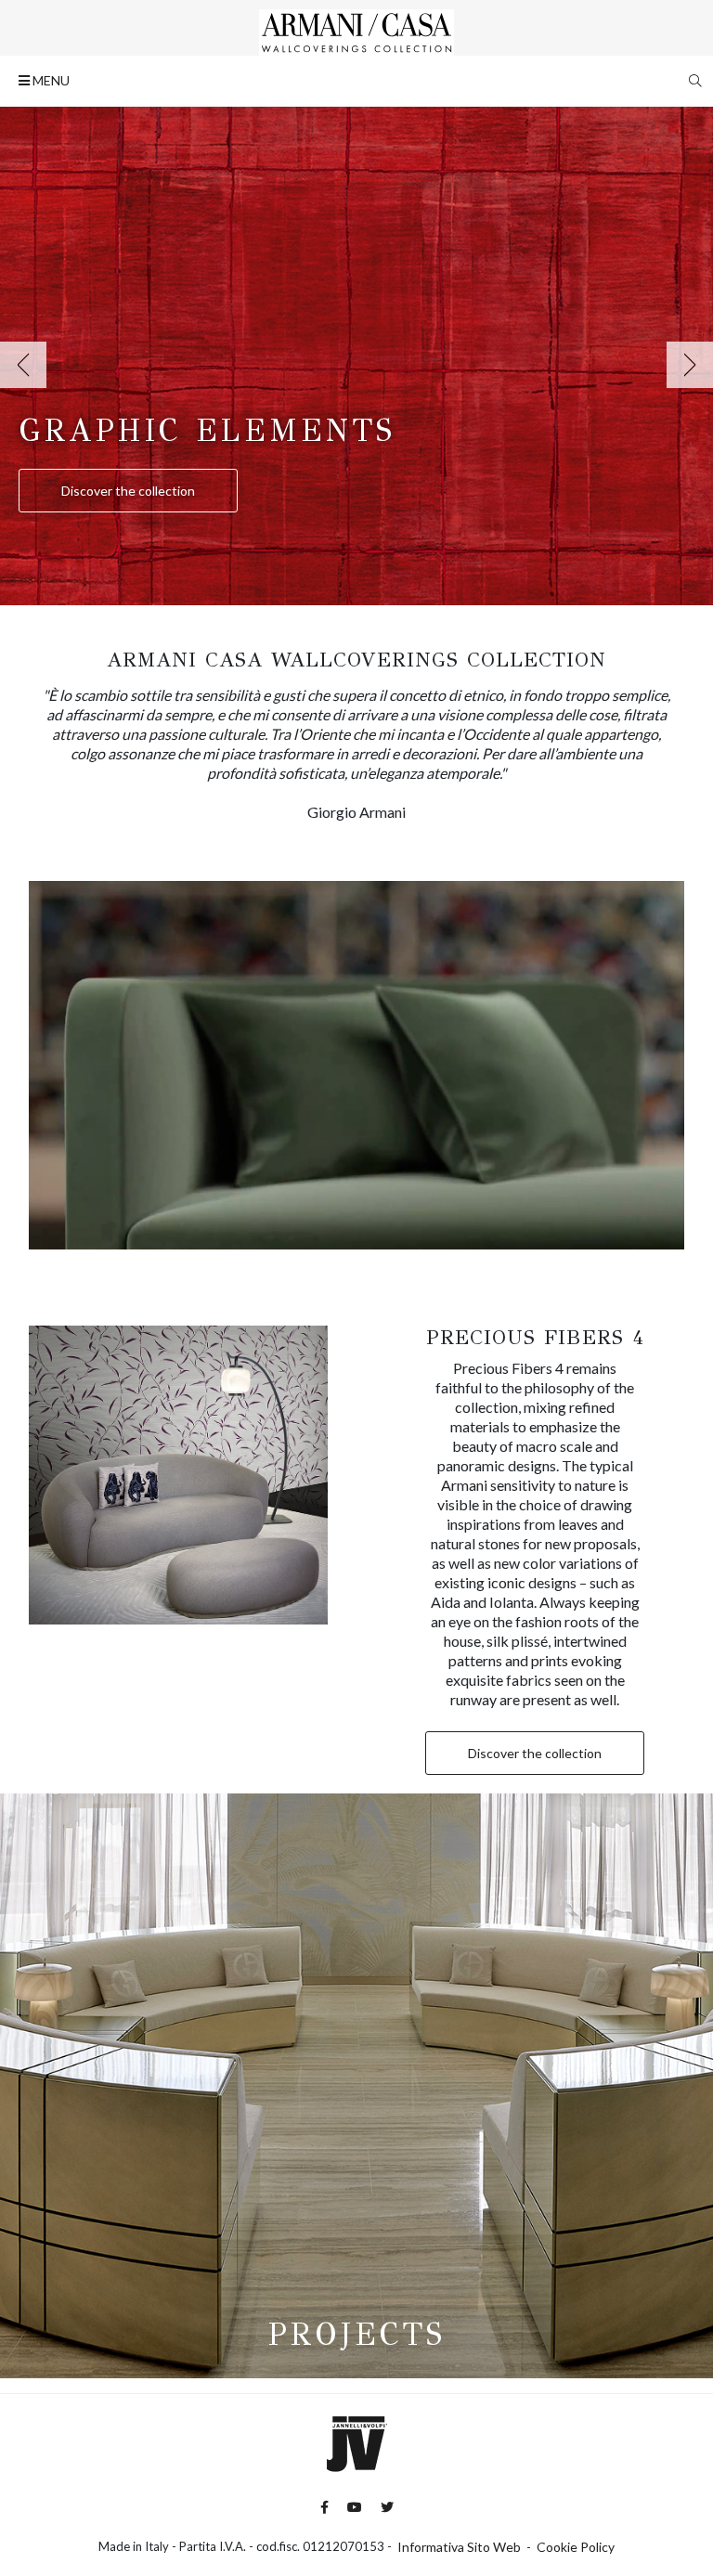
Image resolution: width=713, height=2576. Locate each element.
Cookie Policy (576, 2547)
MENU (50, 80)
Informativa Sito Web (459, 2547)
